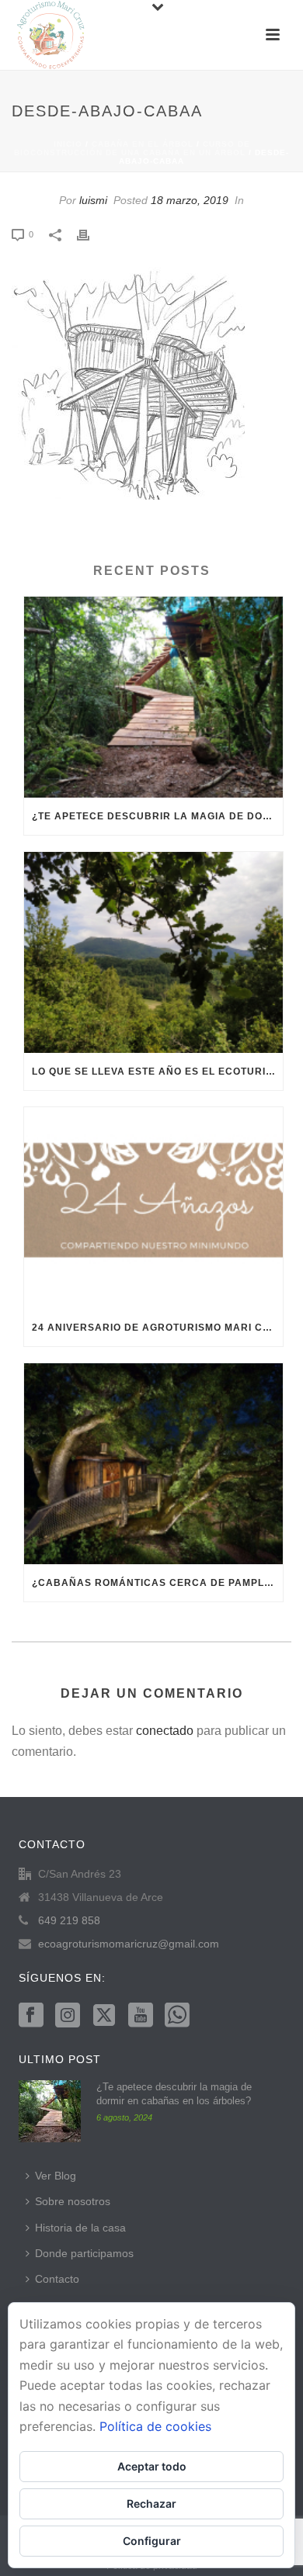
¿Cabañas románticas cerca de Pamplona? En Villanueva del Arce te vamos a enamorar (157, 1583)
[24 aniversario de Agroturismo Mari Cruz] (153, 1208)
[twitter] (104, 2016)
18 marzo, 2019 (190, 200)
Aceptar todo (152, 2466)
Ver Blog (56, 2176)
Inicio (68, 144)
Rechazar (151, 2503)
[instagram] (68, 2016)
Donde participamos (84, 2253)
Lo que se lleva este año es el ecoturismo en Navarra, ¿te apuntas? (157, 1072)
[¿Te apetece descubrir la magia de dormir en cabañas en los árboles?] (153, 697)
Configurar (152, 2541)
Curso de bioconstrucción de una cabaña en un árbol (132, 148)
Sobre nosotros (73, 2201)
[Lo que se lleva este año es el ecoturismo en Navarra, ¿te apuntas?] (153, 952)
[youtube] (141, 2016)
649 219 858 (69, 1920)
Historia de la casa (80, 2228)
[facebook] (31, 2016)
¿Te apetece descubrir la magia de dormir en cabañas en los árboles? (157, 816)
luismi (93, 200)
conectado (165, 1731)
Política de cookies (155, 2426)
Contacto (57, 2279)
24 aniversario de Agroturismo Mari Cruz (157, 1328)
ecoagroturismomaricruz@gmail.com (129, 1944)
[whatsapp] (177, 2016)
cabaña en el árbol (143, 144)
